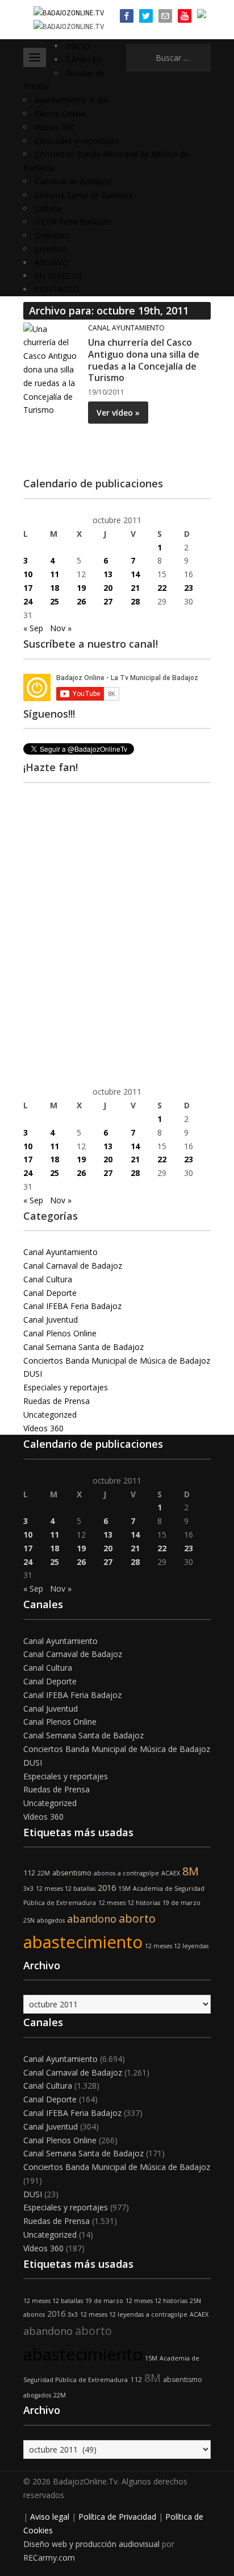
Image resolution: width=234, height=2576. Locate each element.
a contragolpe (138, 1873)
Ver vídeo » (118, 413)
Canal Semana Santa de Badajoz (83, 1347)
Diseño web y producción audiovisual (91, 2544)
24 (28, 601)
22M (44, 1873)
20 (108, 588)
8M (191, 1871)
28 (135, 601)
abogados (51, 1920)
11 (55, 574)
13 (108, 574)
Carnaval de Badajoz (73, 181)
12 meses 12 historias (129, 1903)
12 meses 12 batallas (66, 1888)
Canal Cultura (48, 1279)
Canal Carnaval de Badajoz (73, 1266)
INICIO (78, 46)
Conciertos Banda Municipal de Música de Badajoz (117, 1361)
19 (81, 588)
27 (108, 601)
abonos (105, 1873)
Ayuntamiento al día (71, 100)
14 (135, 574)
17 (28, 588)
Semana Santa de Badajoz (83, 195)
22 (162, 588)
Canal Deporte (50, 1293)
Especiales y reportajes (77, 141)
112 (29, 1873)
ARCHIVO (52, 262)
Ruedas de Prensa (57, 1401)
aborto (137, 1918)
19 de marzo (181, 1903)
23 (189, 588)
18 (55, 588)
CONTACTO (57, 289)
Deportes (52, 235)
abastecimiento (83, 1942)
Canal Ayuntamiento (126, 328)
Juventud (51, 249)
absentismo (72, 1873)
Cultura (48, 208)
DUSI (33, 1374)
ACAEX (171, 1873)
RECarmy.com (49, 2558)
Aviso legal (50, 2517)
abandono (92, 1919)
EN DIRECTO (58, 276)
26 (81, 601)
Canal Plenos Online (60, 1333)
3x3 (28, 1888)
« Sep (33, 628)
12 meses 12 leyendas (177, 1946)
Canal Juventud (51, 1320)
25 (55, 601)
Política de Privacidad (117, 2517)
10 (28, 574)
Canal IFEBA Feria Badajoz (72, 1306)
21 (135, 588)
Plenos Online (60, 113)
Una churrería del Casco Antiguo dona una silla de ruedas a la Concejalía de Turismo (144, 360)
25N (29, 1920)
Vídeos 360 (55, 127)
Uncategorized (50, 1415)
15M (124, 1888)
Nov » (61, 628)
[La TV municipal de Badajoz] (69, 12)
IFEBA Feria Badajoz (72, 221)
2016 (107, 1888)
